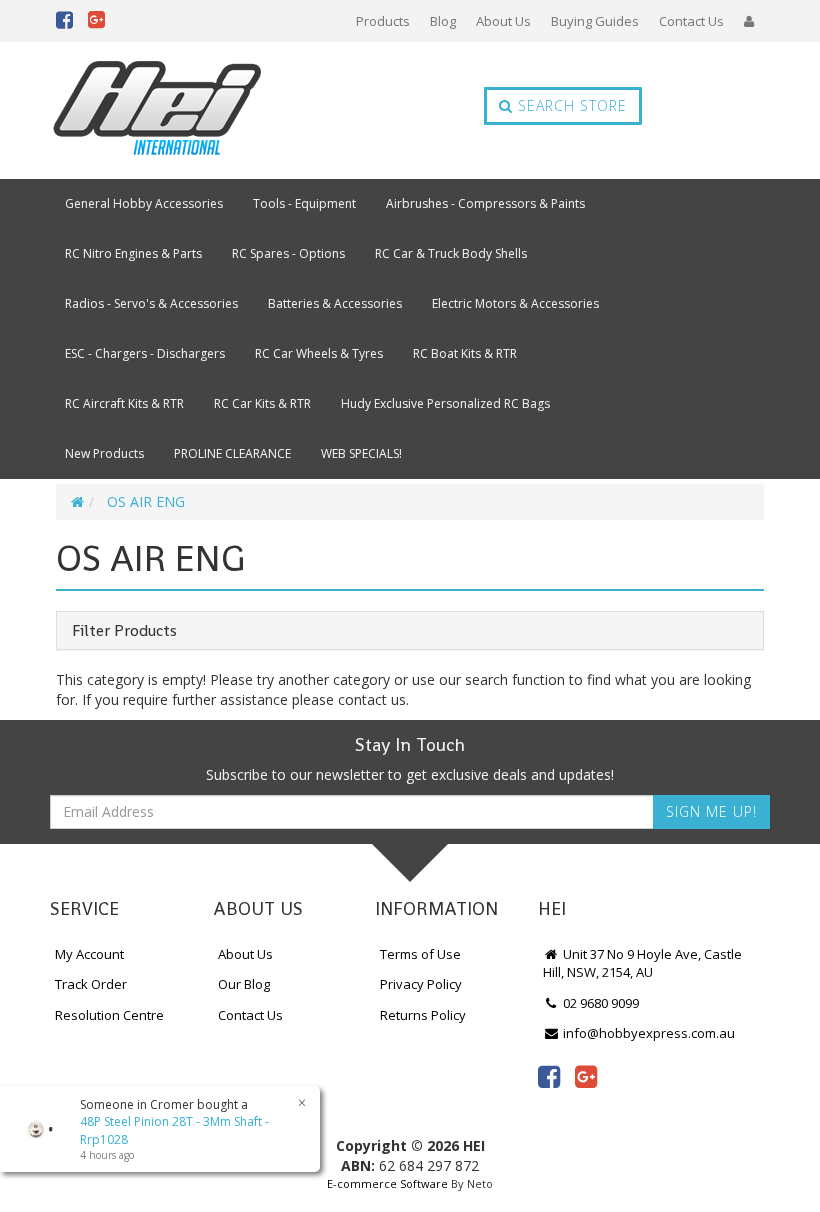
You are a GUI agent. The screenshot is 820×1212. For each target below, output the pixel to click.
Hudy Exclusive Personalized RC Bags (445, 403)
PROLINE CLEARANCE (232, 453)
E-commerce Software (387, 1183)
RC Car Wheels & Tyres (319, 353)
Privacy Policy (421, 984)
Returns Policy (423, 1015)
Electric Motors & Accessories (515, 303)
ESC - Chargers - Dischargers (145, 353)
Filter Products (124, 631)
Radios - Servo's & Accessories (151, 303)
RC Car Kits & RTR (262, 403)
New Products (104, 453)
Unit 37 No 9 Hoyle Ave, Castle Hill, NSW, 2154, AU (642, 963)
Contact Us (691, 21)
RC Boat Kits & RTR (465, 353)
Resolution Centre (109, 1015)
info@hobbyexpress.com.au (647, 1033)
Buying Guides (595, 21)
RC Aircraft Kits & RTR (124, 403)
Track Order (91, 984)
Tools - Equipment (304, 203)
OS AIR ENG (146, 501)
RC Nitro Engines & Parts (133, 253)
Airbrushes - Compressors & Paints (485, 203)
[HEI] (158, 110)
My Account (89, 954)
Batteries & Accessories (335, 303)
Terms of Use (420, 954)
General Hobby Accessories (144, 203)
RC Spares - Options (288, 253)
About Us (503, 21)
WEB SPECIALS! (361, 453)
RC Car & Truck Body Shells (451, 253)
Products (383, 21)
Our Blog (244, 984)
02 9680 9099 (599, 1003)
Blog (443, 21)
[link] (549, 1076)
